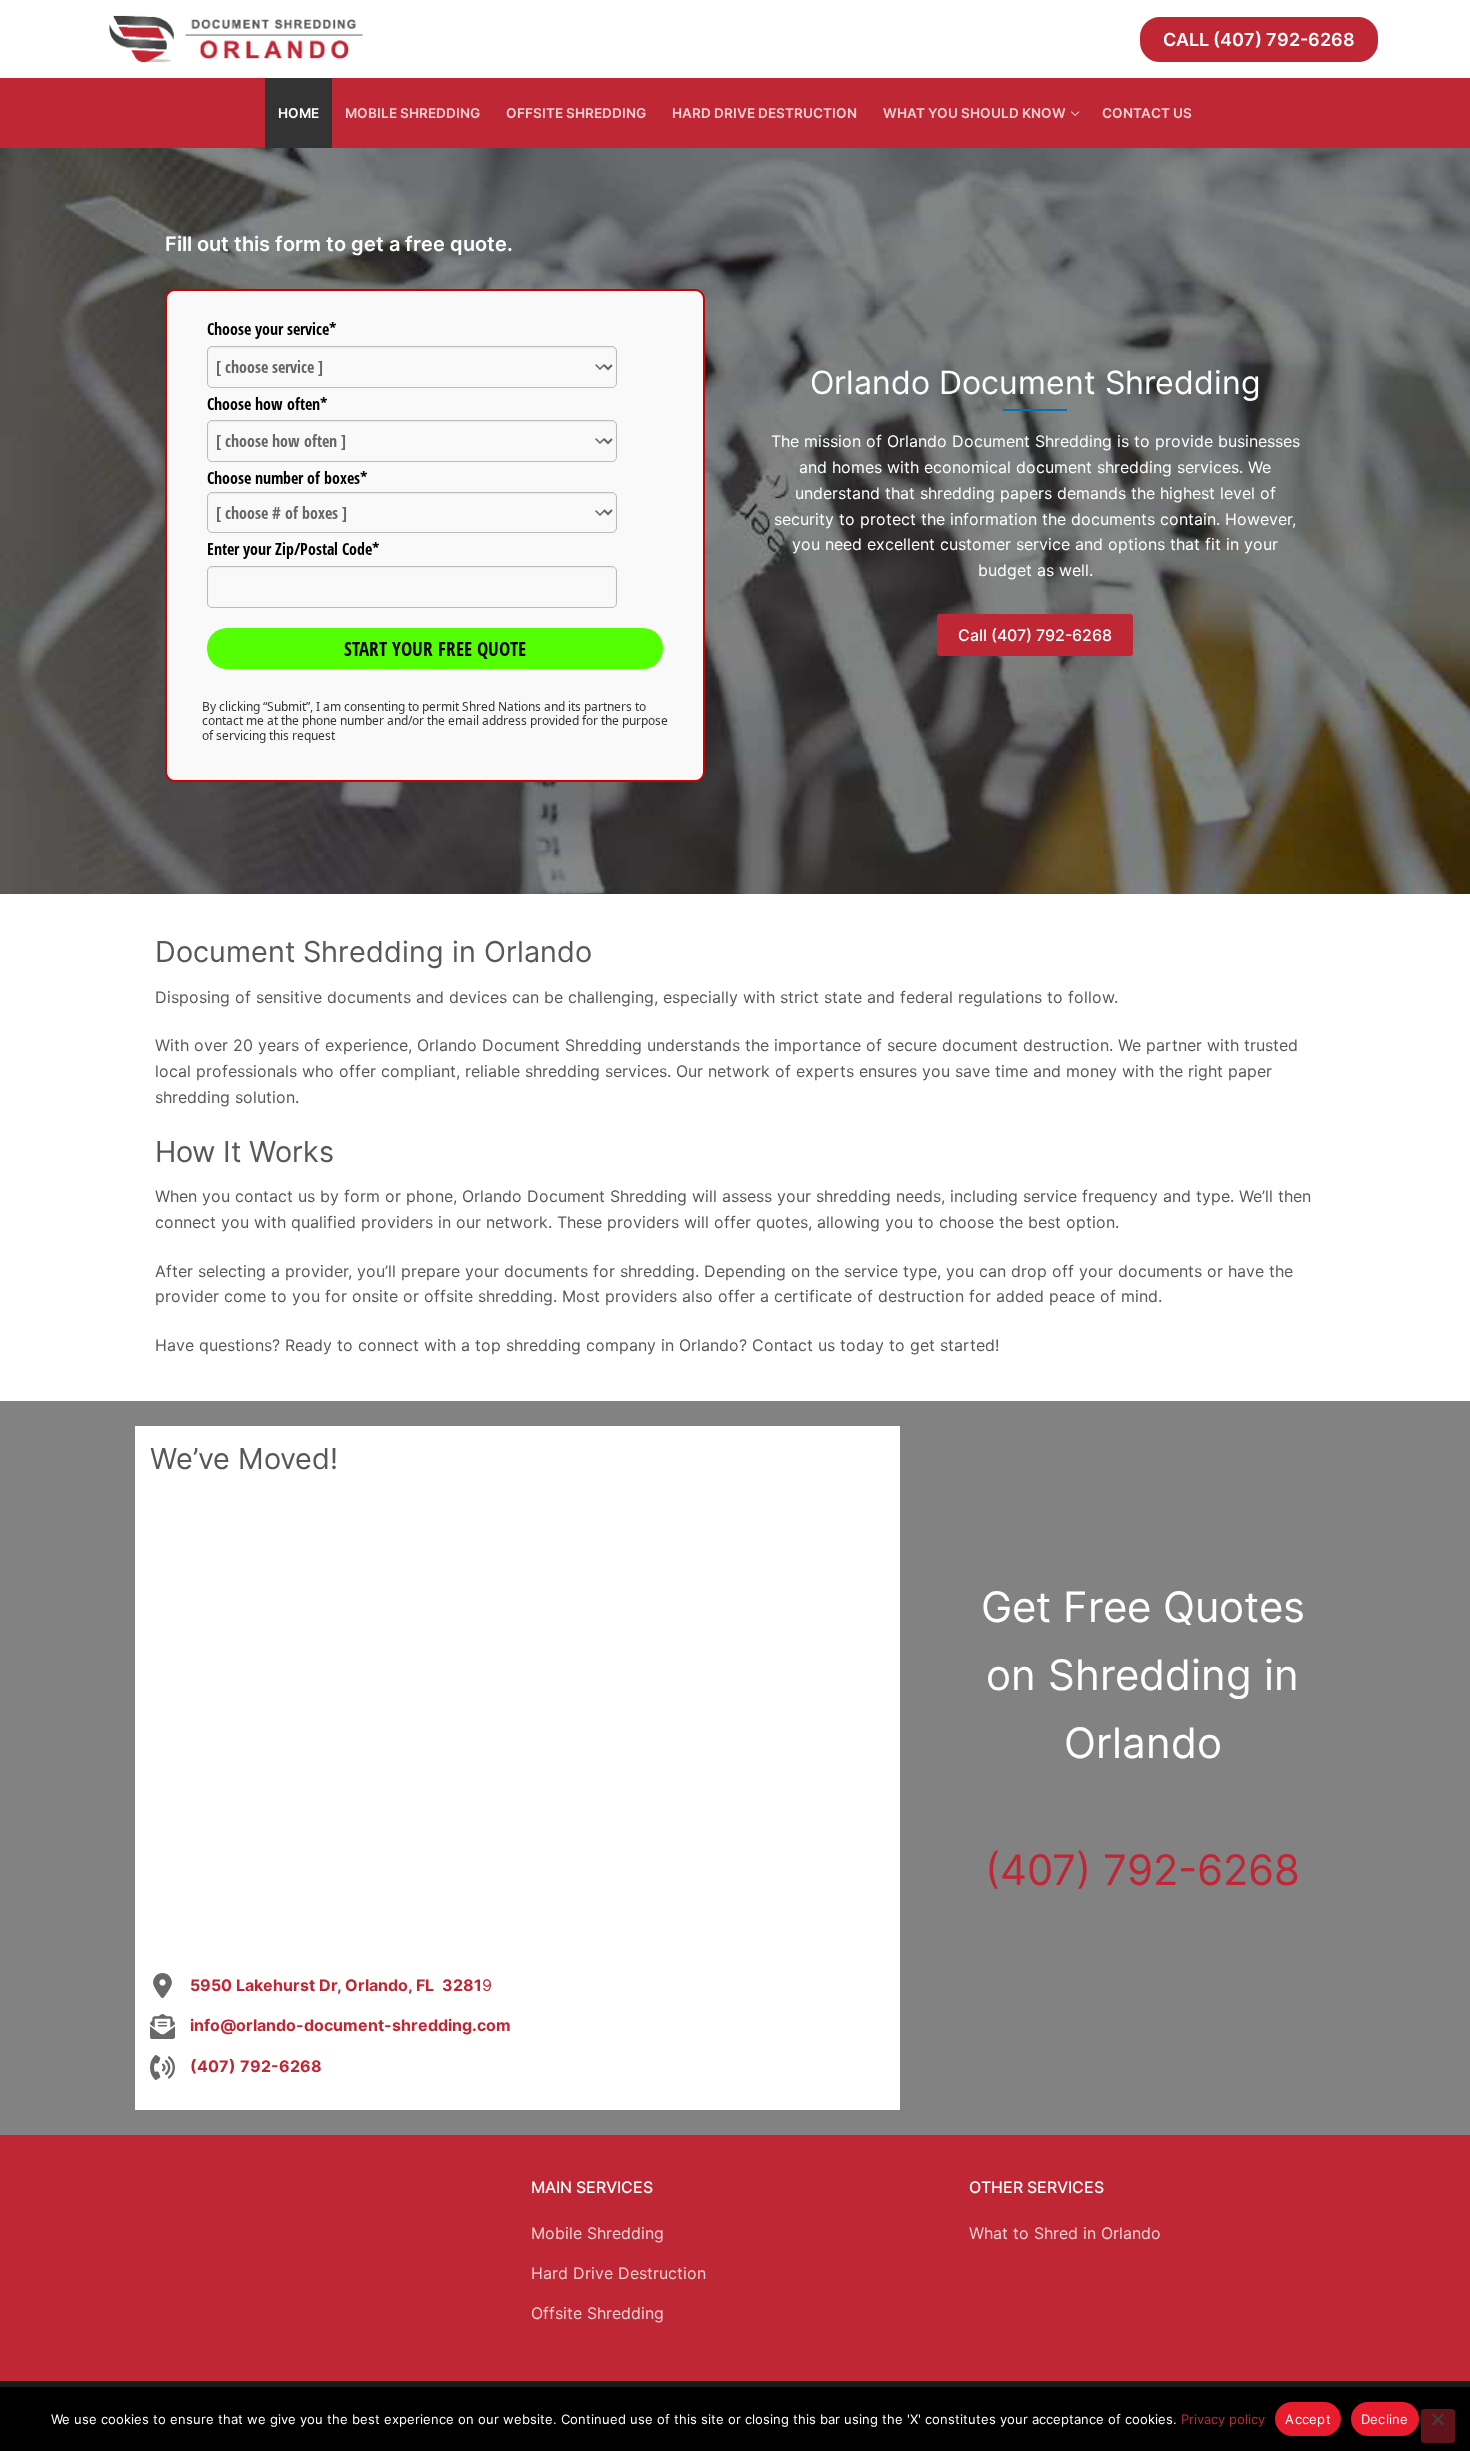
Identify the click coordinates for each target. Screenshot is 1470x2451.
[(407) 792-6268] (236, 2067)
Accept (1308, 2419)
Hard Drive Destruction (618, 2273)
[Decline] (1438, 2426)
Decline (1385, 2419)
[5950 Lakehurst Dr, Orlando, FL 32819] (321, 1986)
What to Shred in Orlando (1065, 2233)
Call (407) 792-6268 (1259, 39)
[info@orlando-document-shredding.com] (330, 2026)
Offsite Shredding (597, 2313)
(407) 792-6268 (1142, 1869)
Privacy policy (1223, 2419)
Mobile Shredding (597, 2233)
